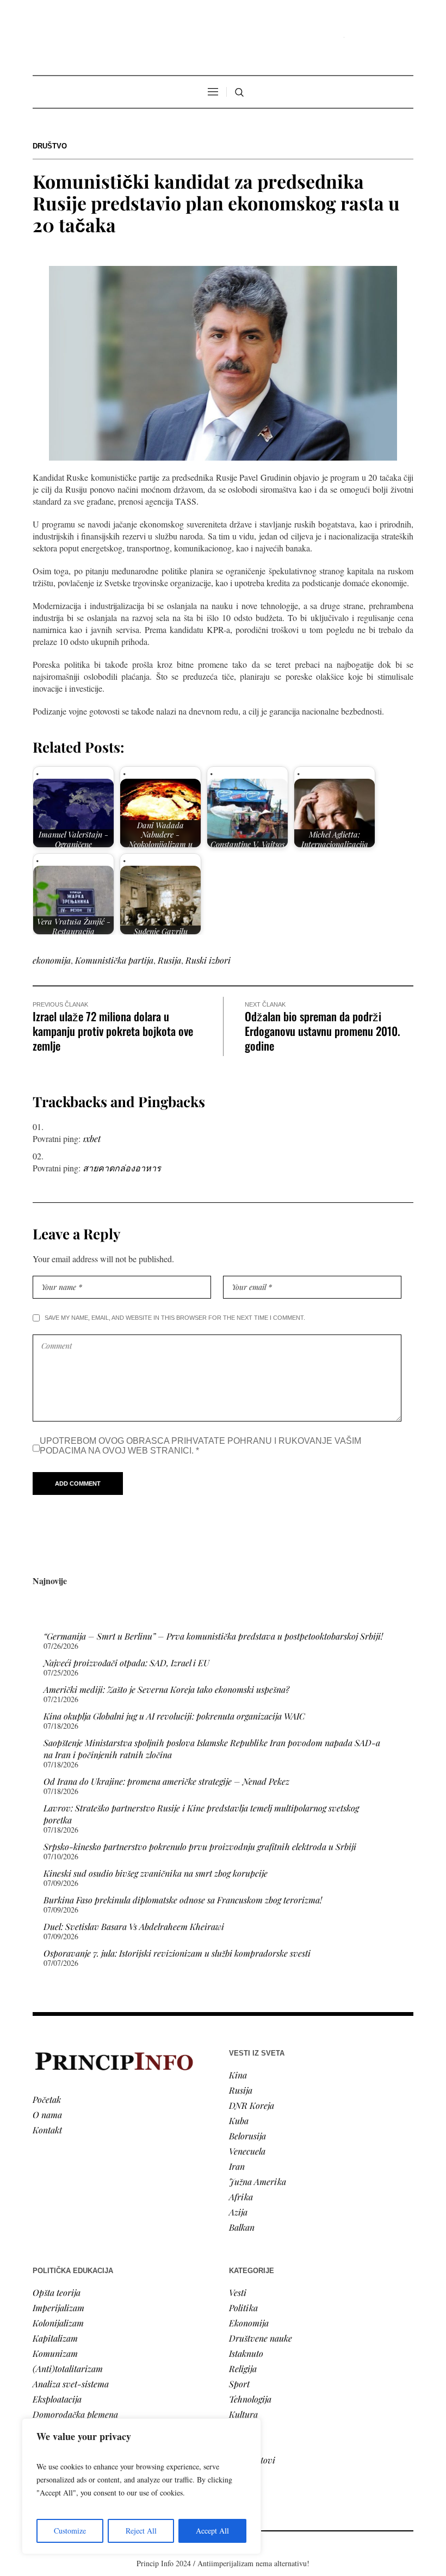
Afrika (241, 2197)
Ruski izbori (208, 960)
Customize (70, 2531)
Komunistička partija (114, 960)
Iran (237, 2166)
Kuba (239, 2121)
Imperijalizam (58, 2308)
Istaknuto (246, 2353)
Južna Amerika (258, 2181)
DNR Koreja (252, 2105)
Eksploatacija (57, 2399)
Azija (238, 2212)
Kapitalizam (55, 2338)
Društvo (50, 146)
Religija (243, 2369)
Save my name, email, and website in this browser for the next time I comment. (175, 1318)
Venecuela (247, 2151)
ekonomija (52, 960)
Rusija (169, 960)
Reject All (141, 2531)
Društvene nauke (261, 2338)
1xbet (92, 1138)
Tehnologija (250, 2399)
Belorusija (247, 2136)
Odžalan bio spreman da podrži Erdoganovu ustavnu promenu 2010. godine (323, 1031)
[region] (141, 2486)
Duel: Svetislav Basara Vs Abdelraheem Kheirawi (134, 1926)
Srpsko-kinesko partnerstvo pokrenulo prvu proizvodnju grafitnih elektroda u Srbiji (200, 1846)
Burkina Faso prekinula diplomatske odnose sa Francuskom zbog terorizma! (183, 1900)
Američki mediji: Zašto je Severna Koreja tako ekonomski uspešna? (166, 1689)
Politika (243, 2308)
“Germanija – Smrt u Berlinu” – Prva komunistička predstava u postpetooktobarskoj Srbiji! (213, 1636)
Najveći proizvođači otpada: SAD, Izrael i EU (126, 1663)
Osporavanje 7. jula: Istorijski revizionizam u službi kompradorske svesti (177, 1953)
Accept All (212, 2531)
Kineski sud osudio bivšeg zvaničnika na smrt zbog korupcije (156, 1873)
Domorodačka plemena (75, 2414)
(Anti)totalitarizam (68, 2369)
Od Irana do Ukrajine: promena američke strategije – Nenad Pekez (166, 1781)
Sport (239, 2384)
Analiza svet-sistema (71, 2384)
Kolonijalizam (58, 2323)
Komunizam (55, 2353)
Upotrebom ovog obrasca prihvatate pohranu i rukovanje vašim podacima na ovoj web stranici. (200, 1446)
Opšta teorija (57, 2292)
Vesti (238, 2292)
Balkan (242, 2227)
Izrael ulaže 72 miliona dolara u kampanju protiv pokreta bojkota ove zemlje (113, 1031)
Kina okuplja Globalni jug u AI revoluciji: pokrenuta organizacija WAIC (174, 1716)
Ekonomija (249, 2323)
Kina (238, 2075)
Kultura (243, 2414)
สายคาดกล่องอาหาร (122, 1168)
